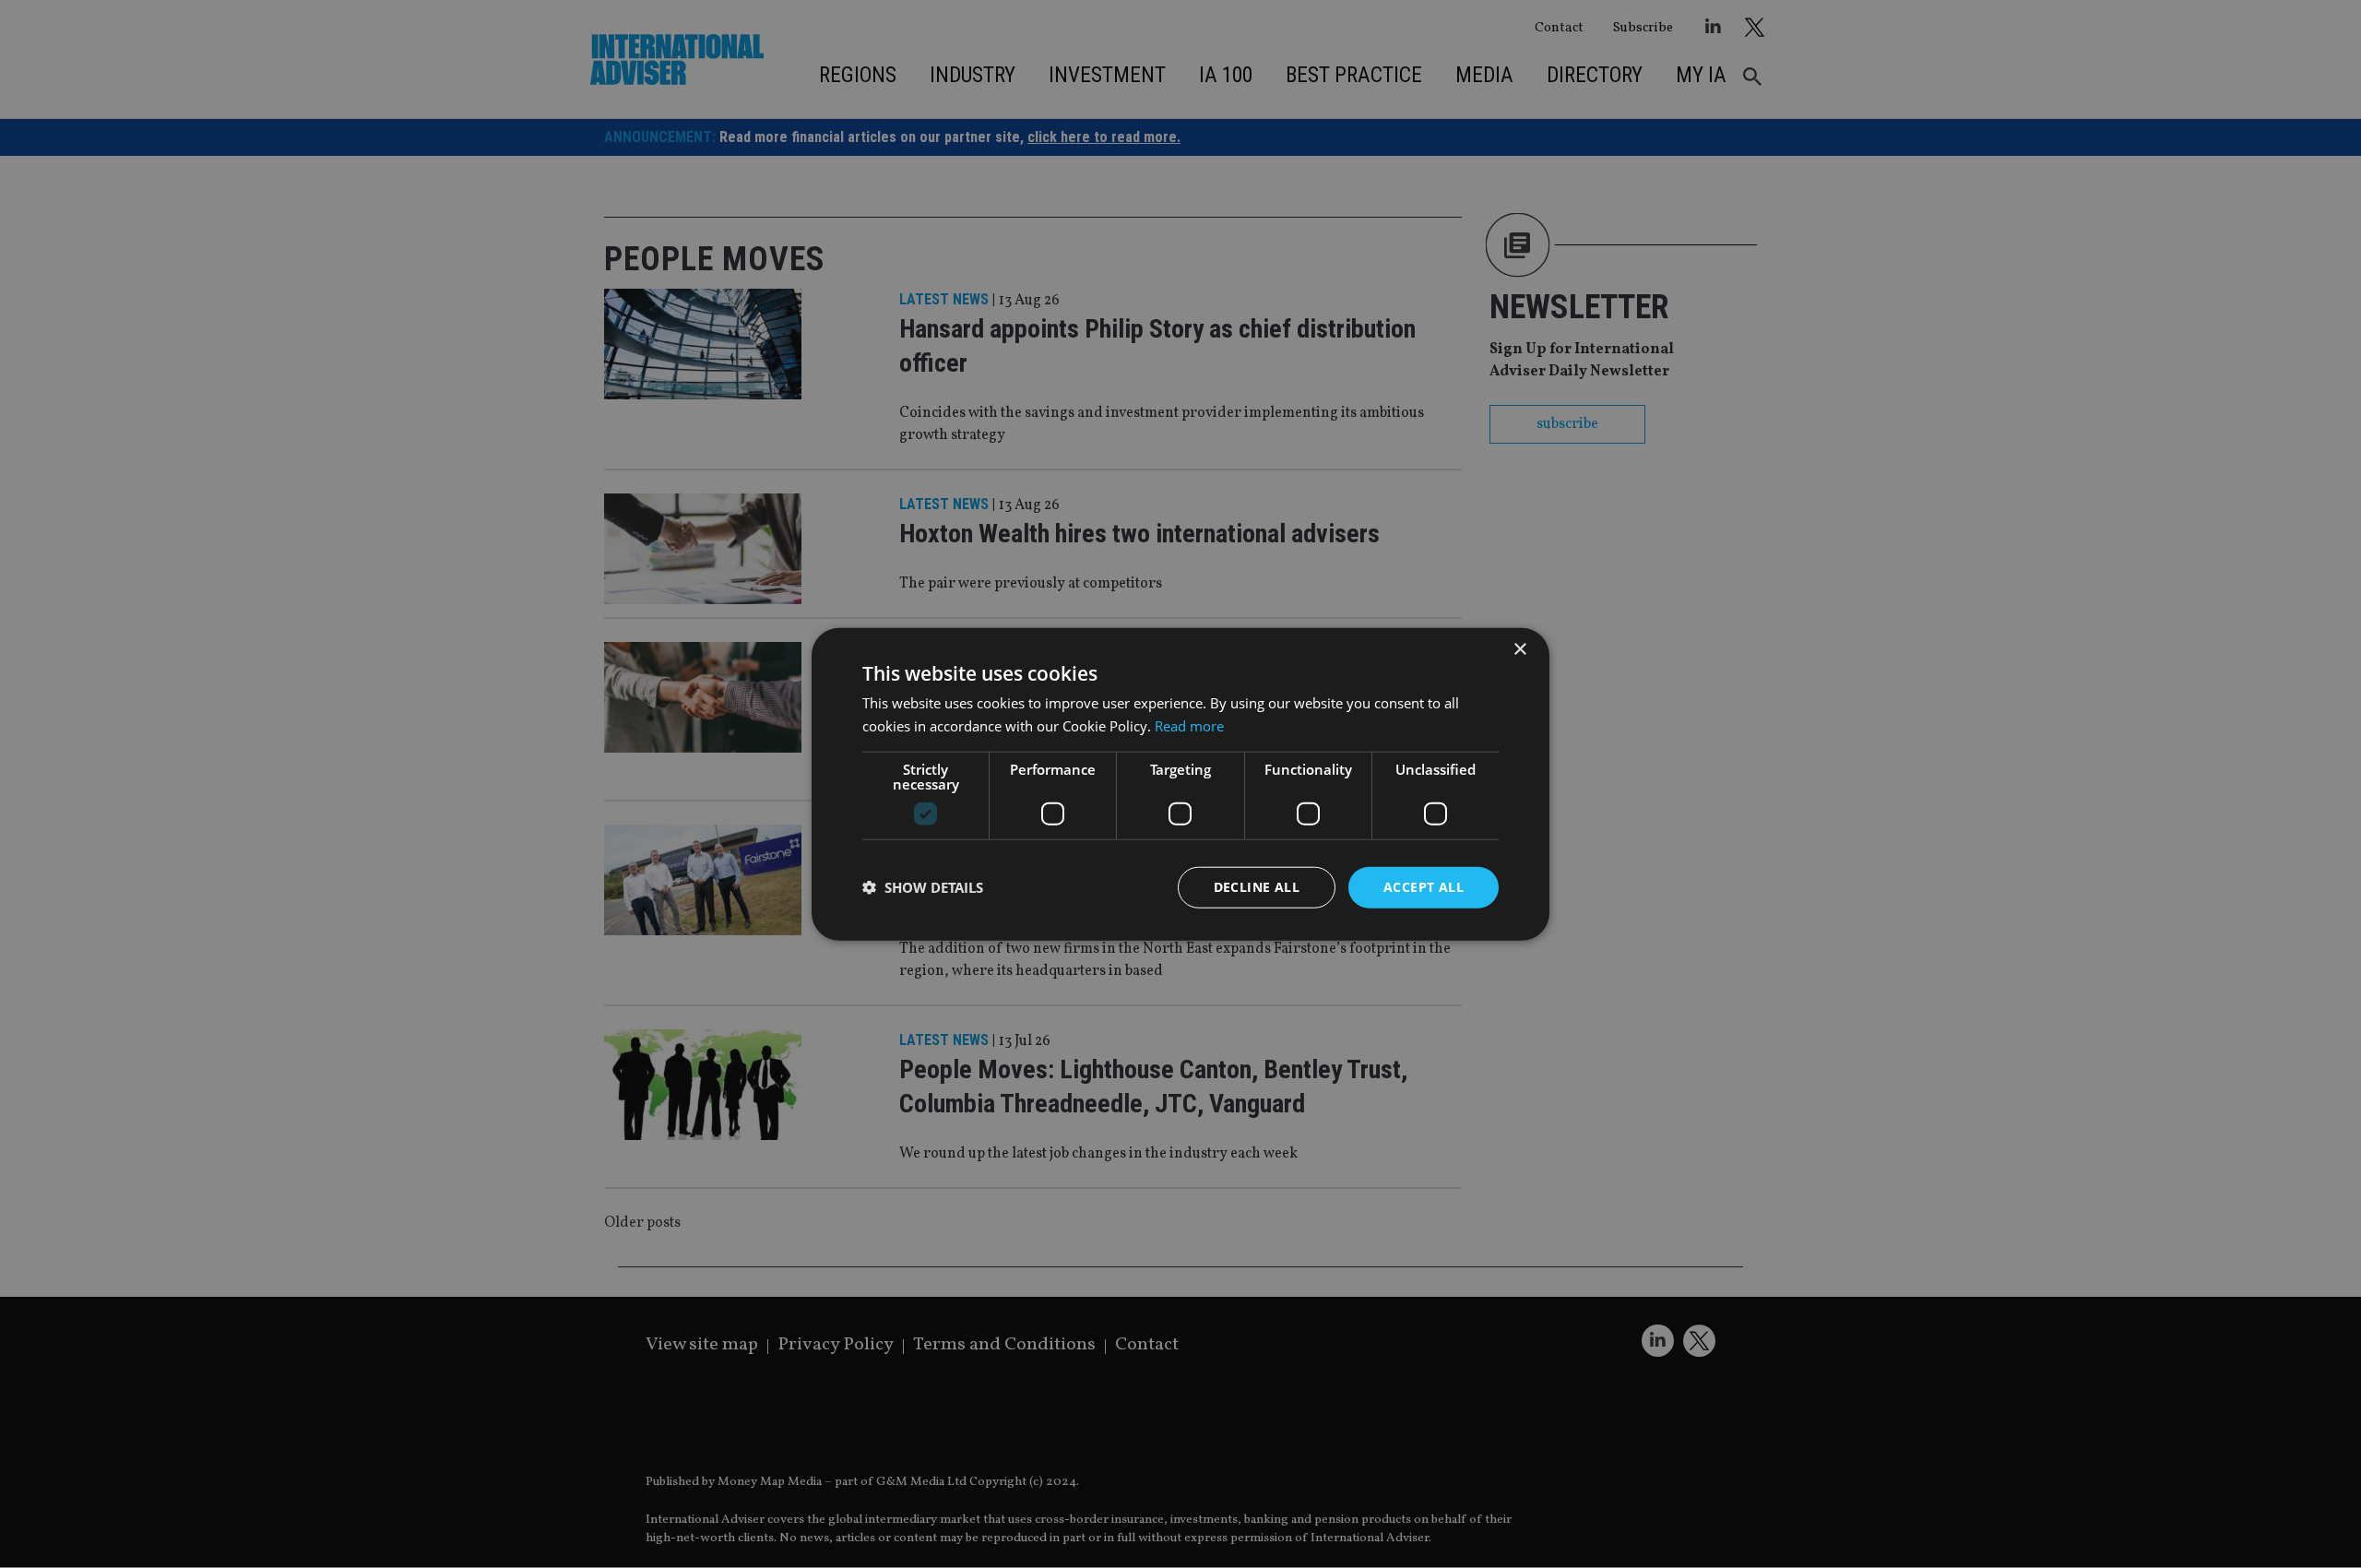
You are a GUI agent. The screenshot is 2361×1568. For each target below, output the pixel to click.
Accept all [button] (1424, 887)
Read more (1189, 726)
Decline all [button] (1257, 887)
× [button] (1519, 650)
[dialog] (1180, 784)
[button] (923, 887)
